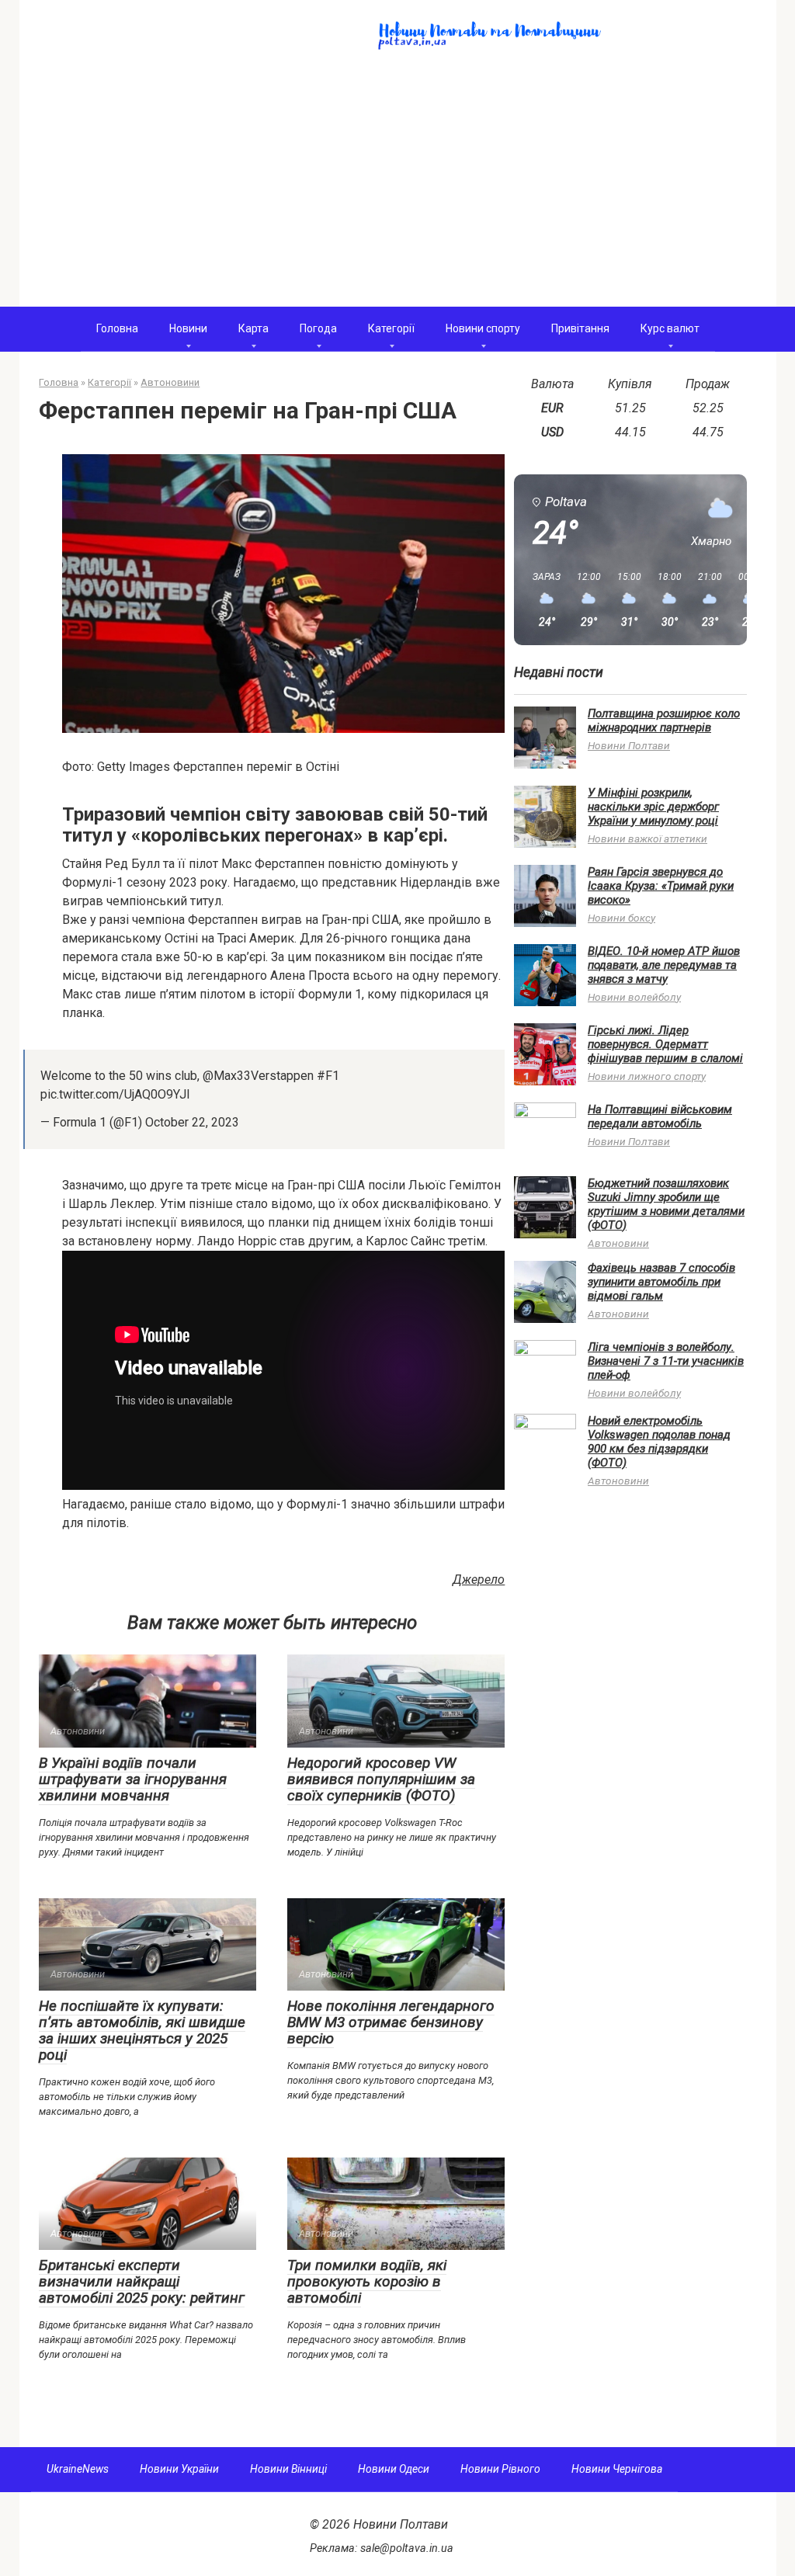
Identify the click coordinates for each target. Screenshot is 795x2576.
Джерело (479, 1580)
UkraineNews (78, 2469)
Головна (117, 328)
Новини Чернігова (617, 2469)
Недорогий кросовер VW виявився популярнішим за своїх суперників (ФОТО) (381, 1779)
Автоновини (618, 1243)
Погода (318, 328)
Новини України (179, 2469)
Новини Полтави (629, 745)
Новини (188, 328)
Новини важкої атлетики (647, 838)
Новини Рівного (500, 2469)
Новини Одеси (394, 2469)
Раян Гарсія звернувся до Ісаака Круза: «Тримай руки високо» (661, 886)
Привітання (580, 328)
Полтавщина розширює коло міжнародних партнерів (664, 720)
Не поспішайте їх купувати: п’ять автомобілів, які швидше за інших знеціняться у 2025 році (142, 2030)
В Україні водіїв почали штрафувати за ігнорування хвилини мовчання (133, 1779)
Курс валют (670, 328)
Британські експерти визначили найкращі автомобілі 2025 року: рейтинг (142, 2281)
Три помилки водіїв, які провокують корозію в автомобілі (367, 2281)
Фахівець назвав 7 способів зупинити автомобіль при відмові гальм (661, 1282)
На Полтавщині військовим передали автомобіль (660, 1116)
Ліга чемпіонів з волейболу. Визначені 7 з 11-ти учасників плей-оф (666, 1361)
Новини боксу (621, 918)
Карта (253, 328)
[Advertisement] (398, 190)
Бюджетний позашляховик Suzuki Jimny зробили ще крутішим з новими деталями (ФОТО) (666, 1204)
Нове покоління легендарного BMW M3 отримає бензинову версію (391, 2022)
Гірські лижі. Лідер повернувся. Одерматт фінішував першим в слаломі (665, 1044)
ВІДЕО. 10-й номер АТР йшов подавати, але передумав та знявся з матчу (664, 965)
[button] (541, 600)
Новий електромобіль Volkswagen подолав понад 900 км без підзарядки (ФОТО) (659, 1442)
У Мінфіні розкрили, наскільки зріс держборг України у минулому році (653, 807)
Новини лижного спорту (647, 1076)
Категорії (391, 328)
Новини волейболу (634, 997)
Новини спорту (483, 328)
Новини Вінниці (288, 2469)
